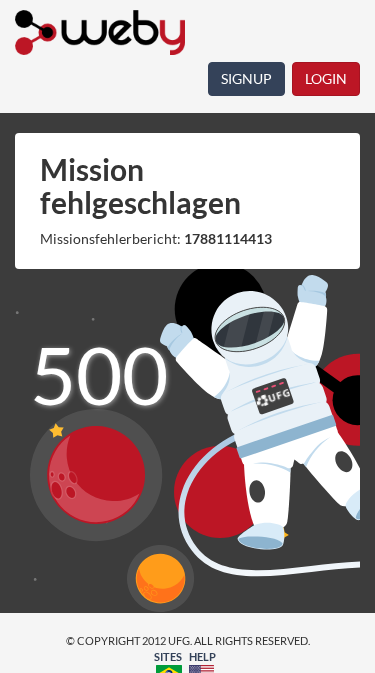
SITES (168, 656)
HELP (202, 656)
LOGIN (326, 78)
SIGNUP (246, 78)
